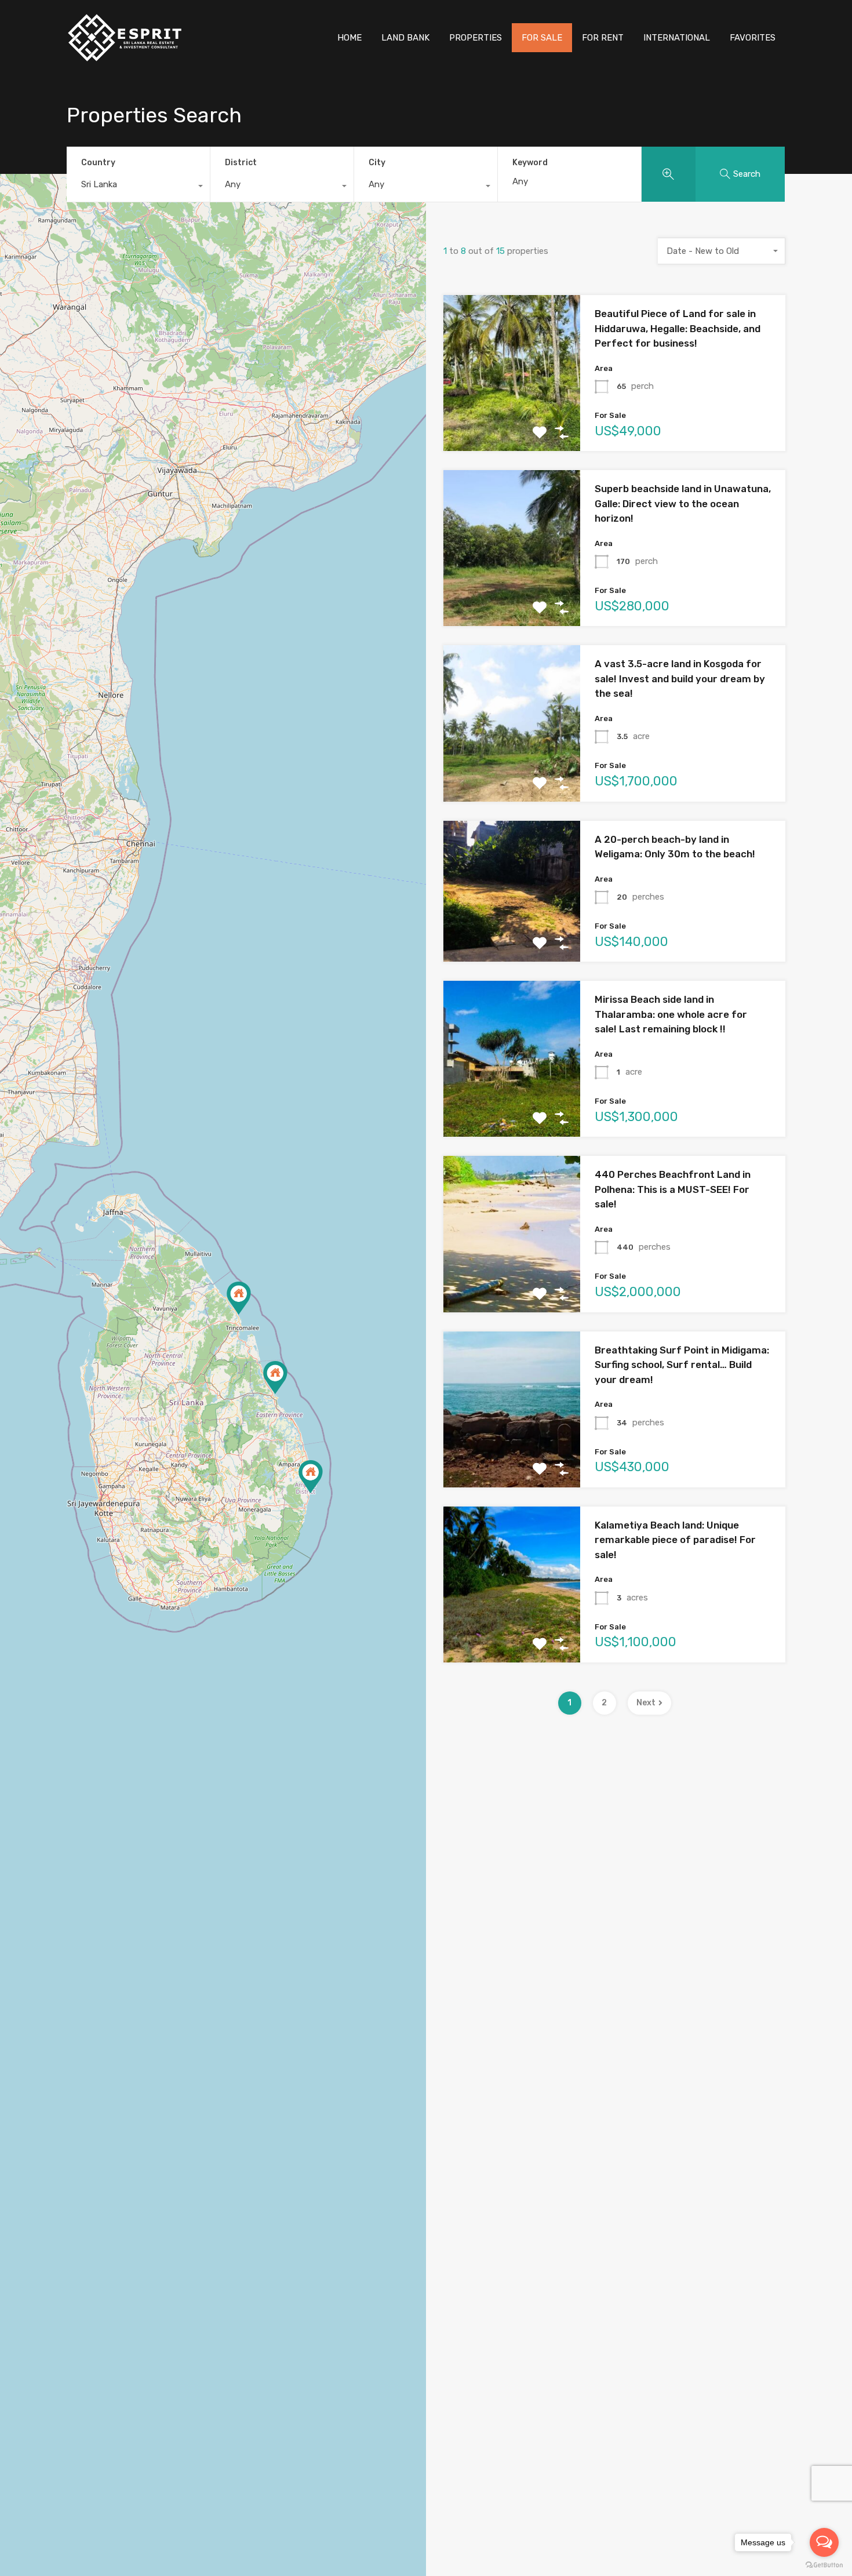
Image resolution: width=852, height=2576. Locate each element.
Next (646, 1703)
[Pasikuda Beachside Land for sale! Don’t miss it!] (275, 1378)
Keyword (530, 163)
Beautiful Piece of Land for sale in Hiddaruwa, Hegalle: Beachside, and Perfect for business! (678, 328)
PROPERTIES (476, 38)
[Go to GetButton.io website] (824, 2564)
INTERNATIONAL (677, 38)
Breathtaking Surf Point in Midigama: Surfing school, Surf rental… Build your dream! (682, 1365)
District (241, 163)
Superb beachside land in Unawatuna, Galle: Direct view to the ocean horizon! (683, 503)
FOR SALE (542, 38)
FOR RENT (603, 38)
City (377, 163)
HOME (349, 38)
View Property (512, 420)
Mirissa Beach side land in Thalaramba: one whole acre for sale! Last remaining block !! (671, 1014)
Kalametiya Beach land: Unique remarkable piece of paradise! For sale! (675, 1540)
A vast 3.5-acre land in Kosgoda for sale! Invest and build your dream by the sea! (680, 678)
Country (98, 163)
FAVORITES (753, 38)
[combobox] (138, 187)
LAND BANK (405, 38)
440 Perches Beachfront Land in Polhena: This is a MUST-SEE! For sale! (673, 1189)
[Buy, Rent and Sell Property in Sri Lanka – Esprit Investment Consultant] (125, 59)
